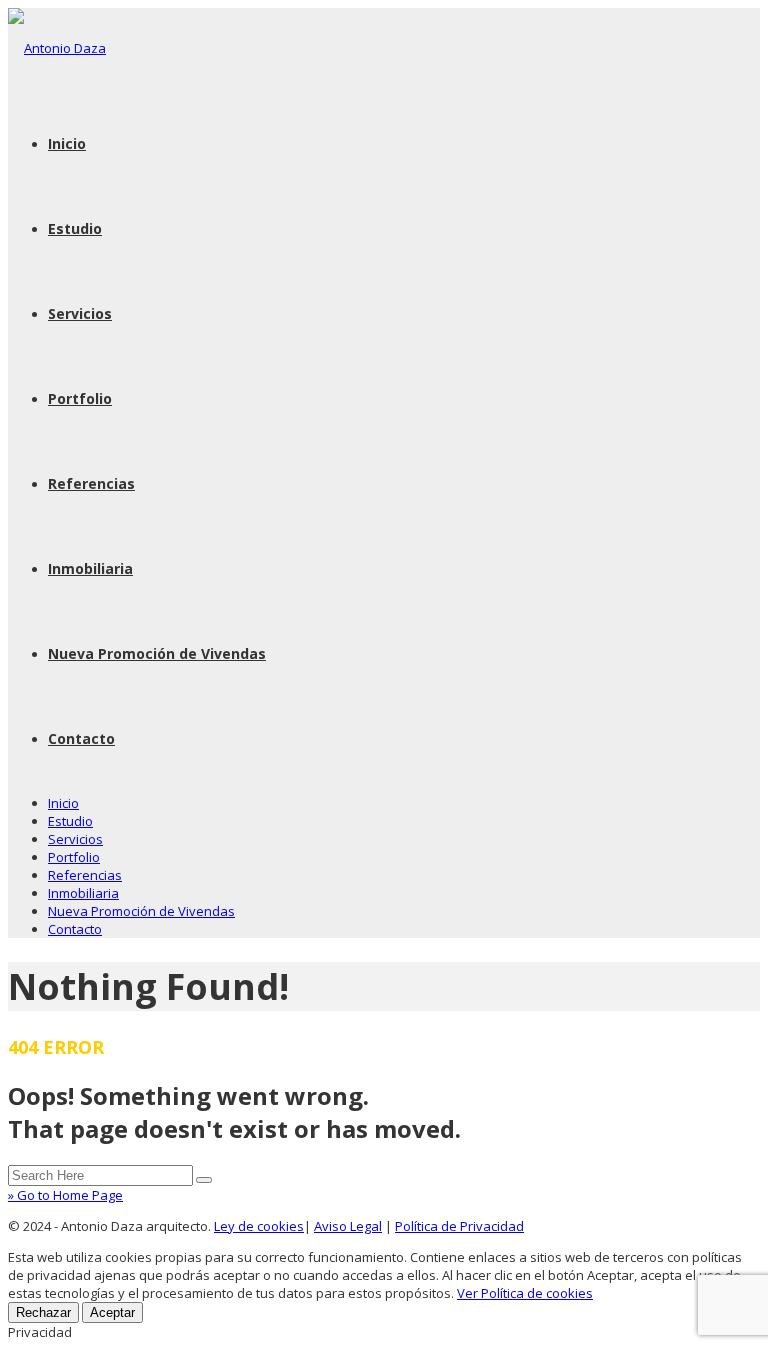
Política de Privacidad (459, 1226)
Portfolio (80, 398)
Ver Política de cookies (525, 1293)
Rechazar (43, 1312)
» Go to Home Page (65, 1195)
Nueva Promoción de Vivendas (157, 653)
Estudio (75, 228)
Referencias (91, 483)
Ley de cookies (259, 1226)
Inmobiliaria (90, 568)
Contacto (81, 738)
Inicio (67, 143)
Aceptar (112, 1312)
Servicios (80, 313)
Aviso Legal (348, 1226)
